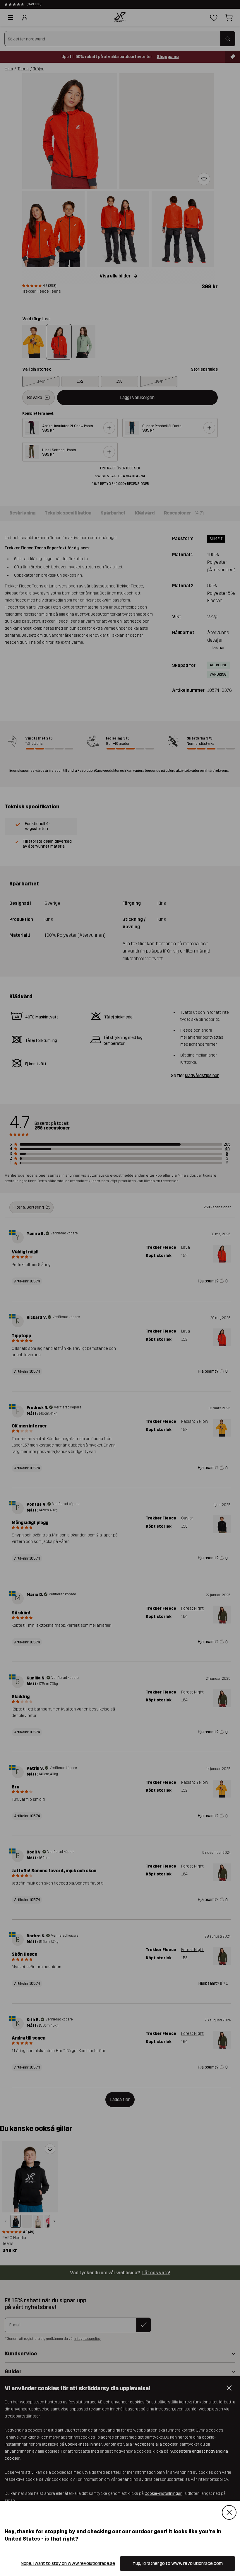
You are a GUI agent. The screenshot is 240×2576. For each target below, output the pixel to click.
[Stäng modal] (229, 2512)
